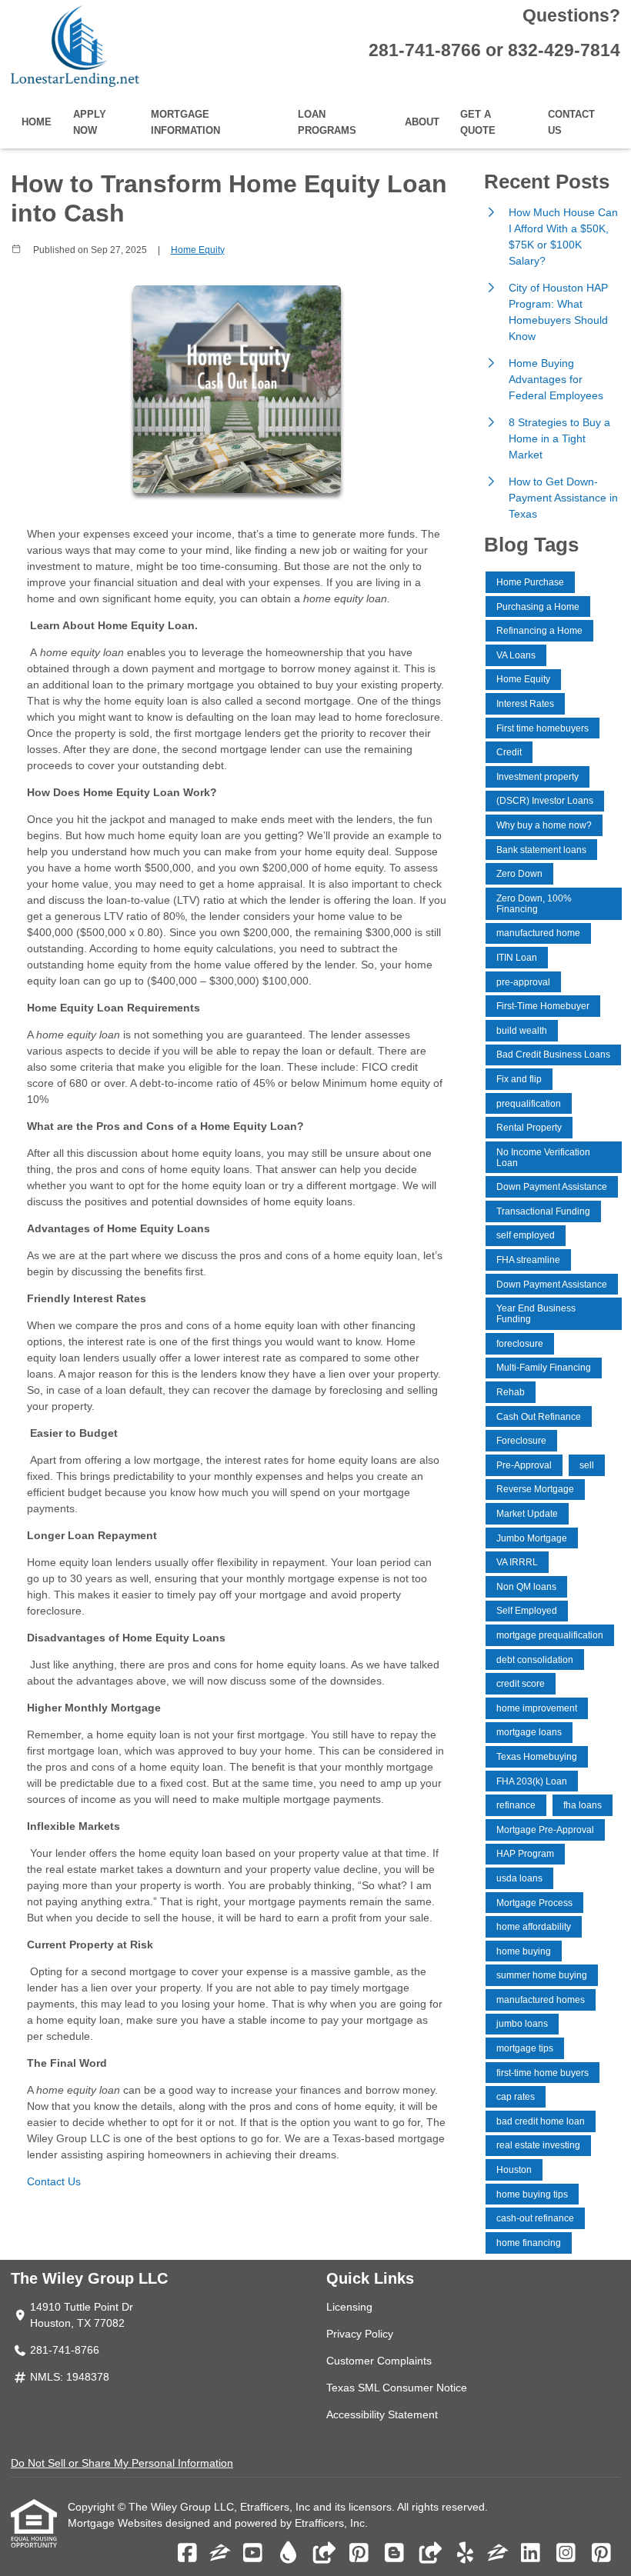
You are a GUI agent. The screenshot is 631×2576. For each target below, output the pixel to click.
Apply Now (90, 123)
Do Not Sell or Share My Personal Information (122, 2463)
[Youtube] (253, 2554)
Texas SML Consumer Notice (397, 2388)
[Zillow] (220, 2554)
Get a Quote (478, 123)
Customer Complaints (379, 2361)
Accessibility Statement (382, 2414)
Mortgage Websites (117, 2523)
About (422, 122)
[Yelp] (465, 2554)
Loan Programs (327, 123)
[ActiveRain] (288, 2554)
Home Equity (198, 250)
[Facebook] (187, 2554)
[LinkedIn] (531, 2554)
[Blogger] (394, 2554)
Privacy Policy (360, 2334)
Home (37, 122)
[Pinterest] (359, 2554)
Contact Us (571, 123)
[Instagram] (566, 2554)
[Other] (324, 2554)
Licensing (349, 2307)
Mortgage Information (185, 123)
